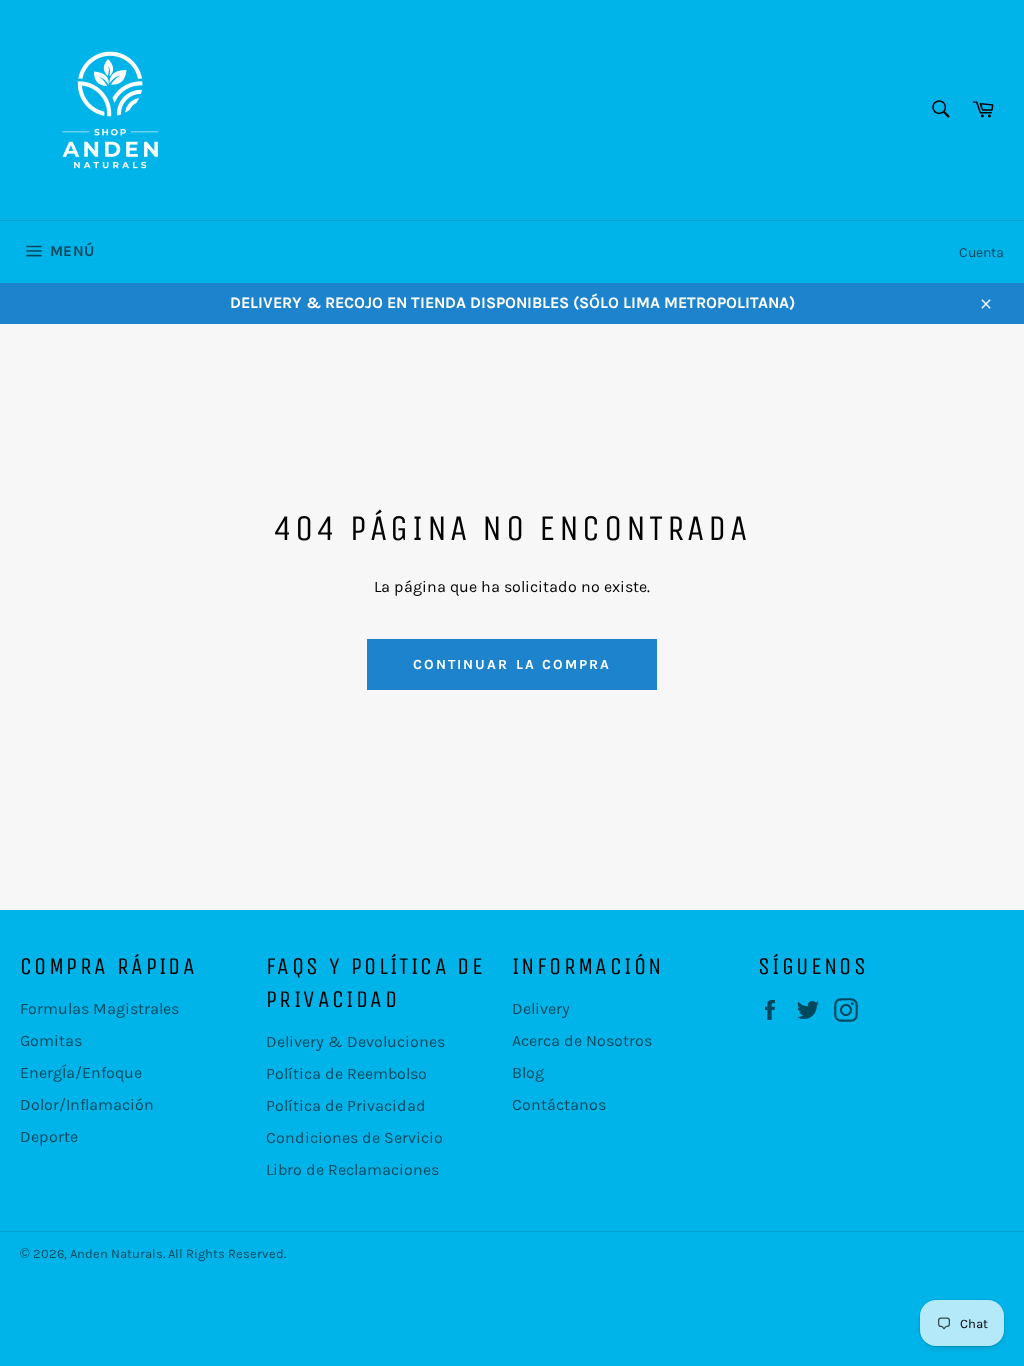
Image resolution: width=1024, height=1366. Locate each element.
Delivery (541, 1008)
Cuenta (981, 252)
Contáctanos (559, 1104)
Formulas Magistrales (99, 1008)
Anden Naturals (116, 1253)
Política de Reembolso (346, 1073)
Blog (528, 1072)
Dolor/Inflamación (87, 1104)
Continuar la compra (512, 664)
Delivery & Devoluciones (355, 1041)
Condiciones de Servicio (354, 1137)
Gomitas (51, 1040)
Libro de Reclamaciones (352, 1169)
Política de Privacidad (346, 1105)
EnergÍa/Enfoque (81, 1072)
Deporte (49, 1136)
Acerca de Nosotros (582, 1040)
